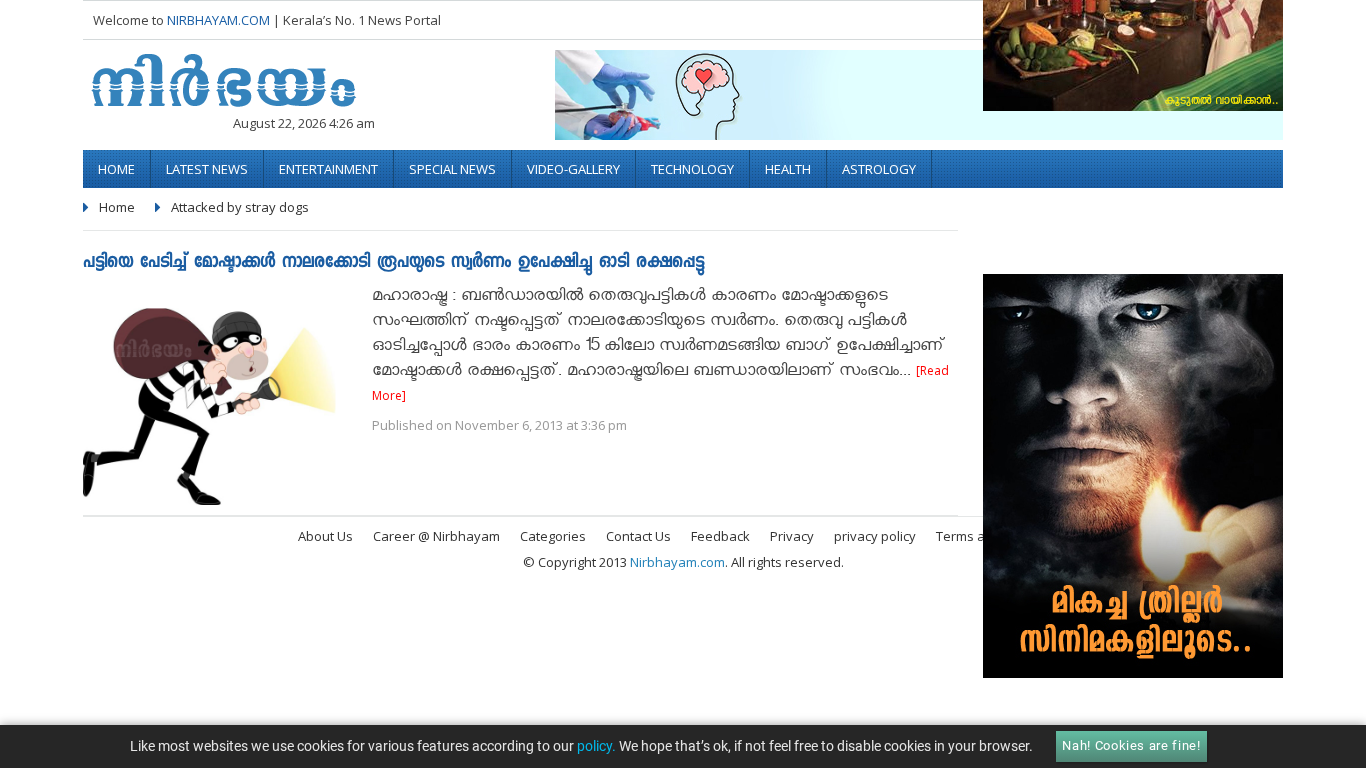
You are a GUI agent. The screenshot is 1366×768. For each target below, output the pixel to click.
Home (116, 169)
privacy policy (875, 536)
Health (788, 169)
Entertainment (328, 169)
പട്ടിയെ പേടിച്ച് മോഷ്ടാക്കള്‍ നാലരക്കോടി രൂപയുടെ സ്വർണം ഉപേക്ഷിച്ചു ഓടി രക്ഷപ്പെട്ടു (393, 263)
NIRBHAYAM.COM (218, 20)
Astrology (879, 169)
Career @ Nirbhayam (436, 536)
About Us (325, 536)
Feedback (720, 536)
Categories (553, 536)
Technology (692, 169)
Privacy (792, 536)
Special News (452, 169)
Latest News (207, 169)
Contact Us (638, 536)
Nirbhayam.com (677, 562)
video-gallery (573, 169)
